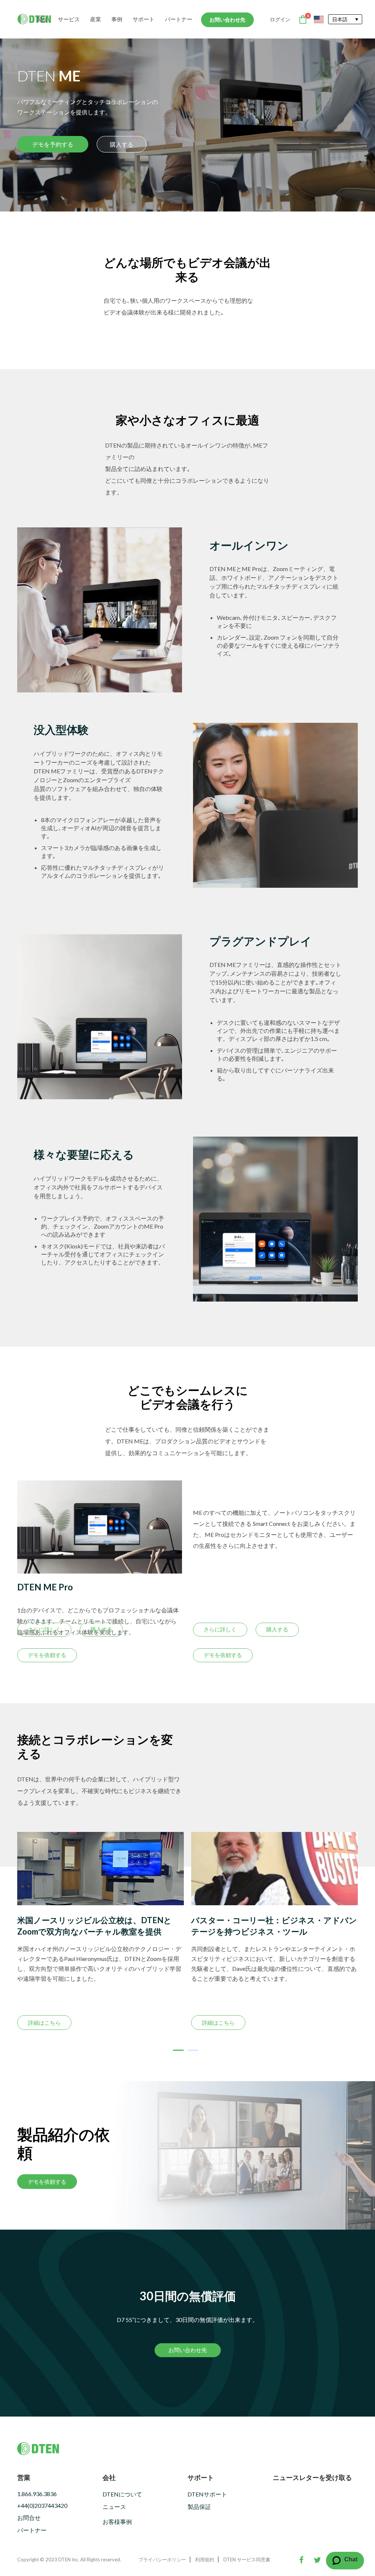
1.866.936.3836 (37, 2494)
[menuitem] (345, 19)
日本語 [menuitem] (340, 19)
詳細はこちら (140, 2023)
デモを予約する (53, 144)
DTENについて (122, 2494)
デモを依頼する (47, 1655)
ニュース (114, 2507)
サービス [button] (69, 19)
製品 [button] (42, 19)
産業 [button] (96, 19)
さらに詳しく (44, 1629)
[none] (345, 19)
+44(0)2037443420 (42, 2505)
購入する (122, 144)
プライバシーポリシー (162, 2560)
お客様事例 (117, 2522)
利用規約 (205, 2560)
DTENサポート (207, 2494)
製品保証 (199, 2507)
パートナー (179, 19)
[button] (178, 2050)
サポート (144, 19)
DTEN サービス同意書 (247, 2560)
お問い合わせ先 (227, 20)
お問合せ (29, 2518)
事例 (117, 19)
